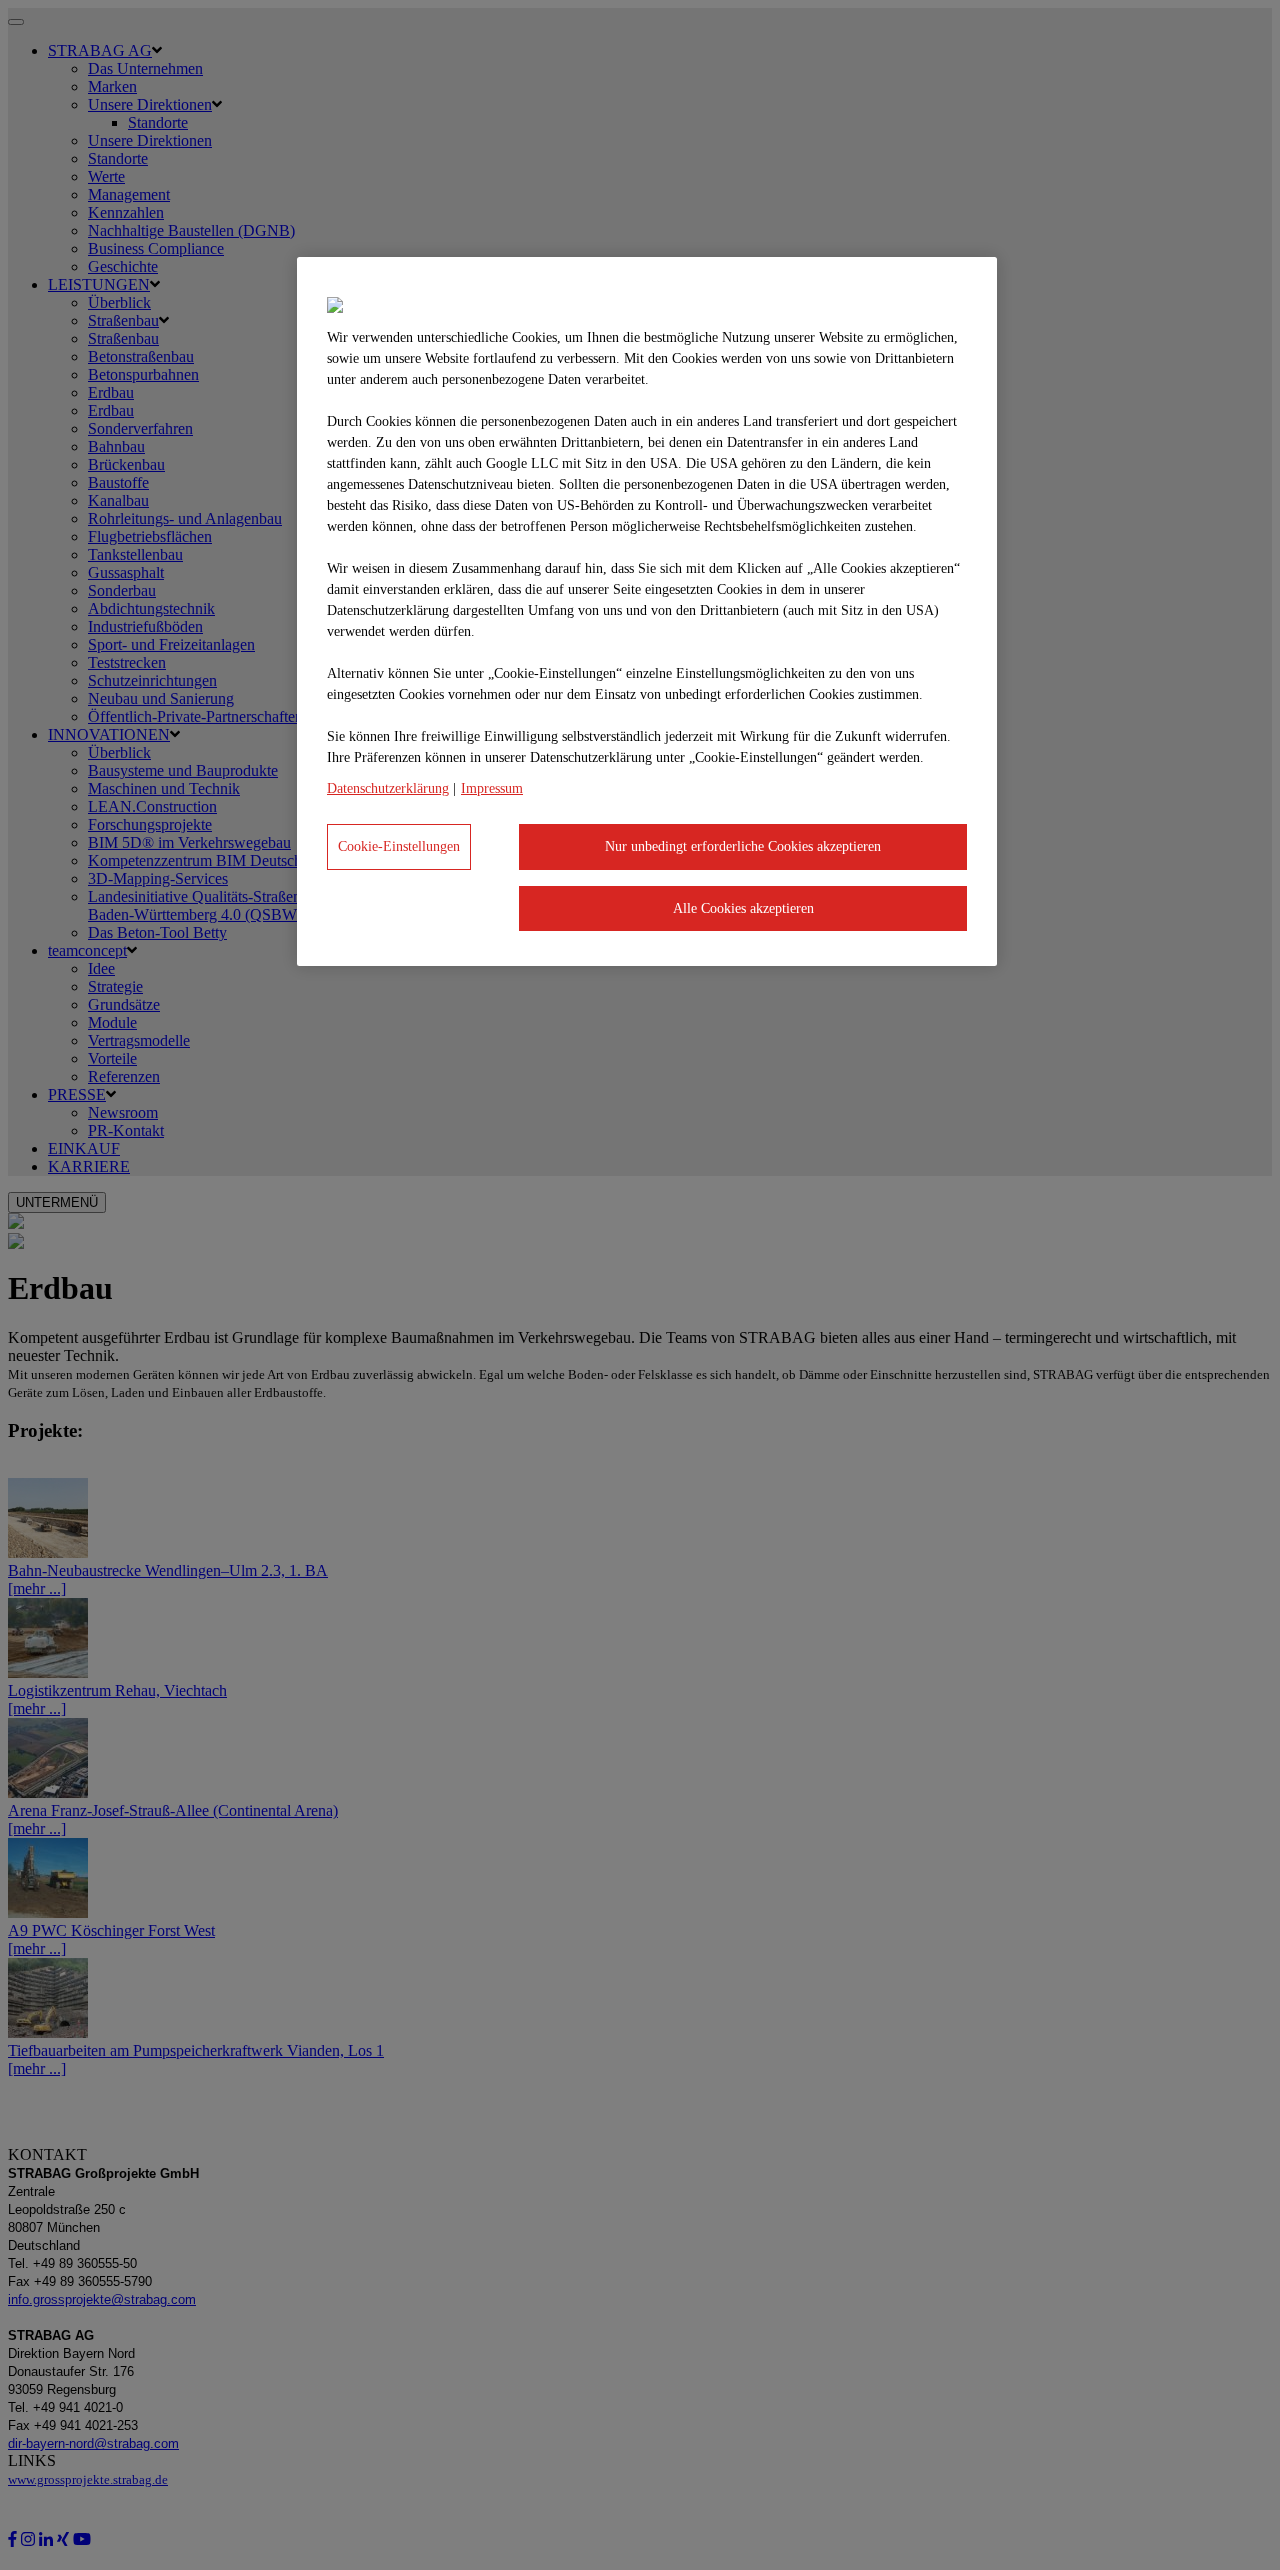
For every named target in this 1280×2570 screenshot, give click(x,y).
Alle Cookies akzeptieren (743, 908)
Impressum (492, 788)
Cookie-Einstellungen (399, 846)
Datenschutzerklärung (388, 788)
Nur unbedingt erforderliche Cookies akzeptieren (743, 846)
